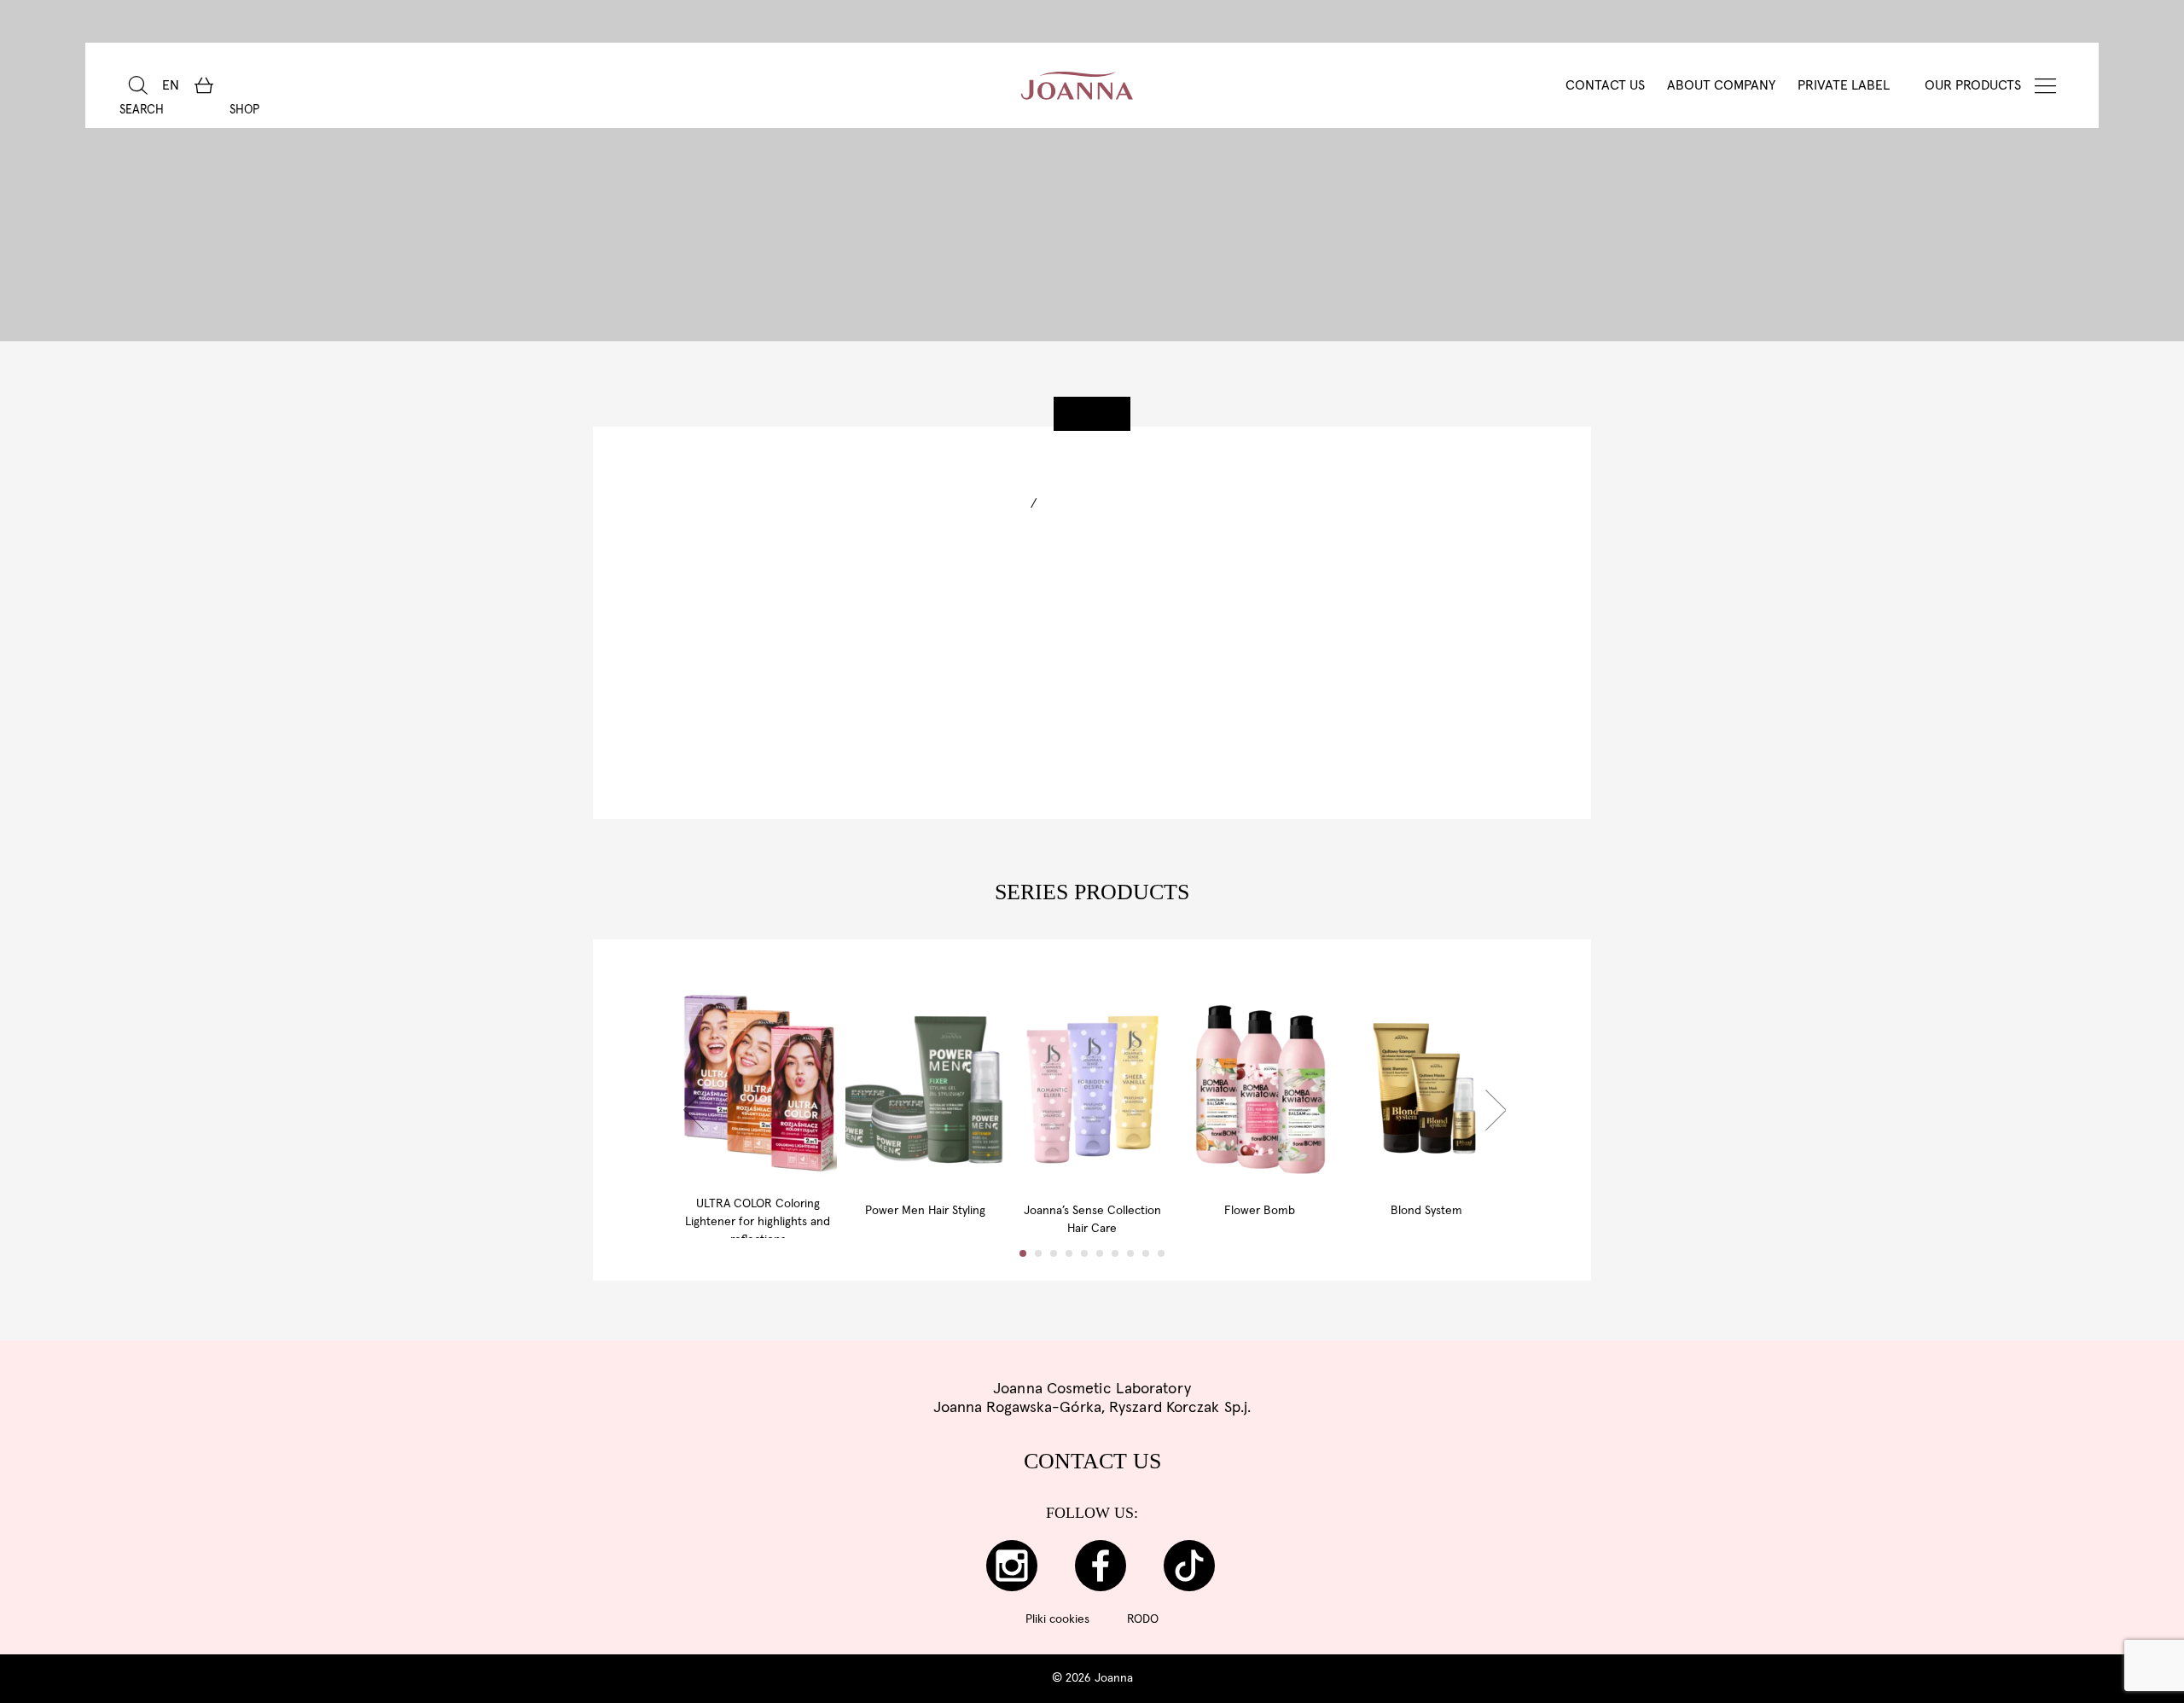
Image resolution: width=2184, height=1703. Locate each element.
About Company (1721, 85)
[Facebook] (1101, 1566)
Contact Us (1605, 85)
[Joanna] (1077, 85)
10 (1161, 1253)
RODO (1143, 1619)
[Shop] (203, 85)
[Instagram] (1012, 1566)
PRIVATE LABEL (1844, 85)
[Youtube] (1189, 1566)
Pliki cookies (1057, 1619)
